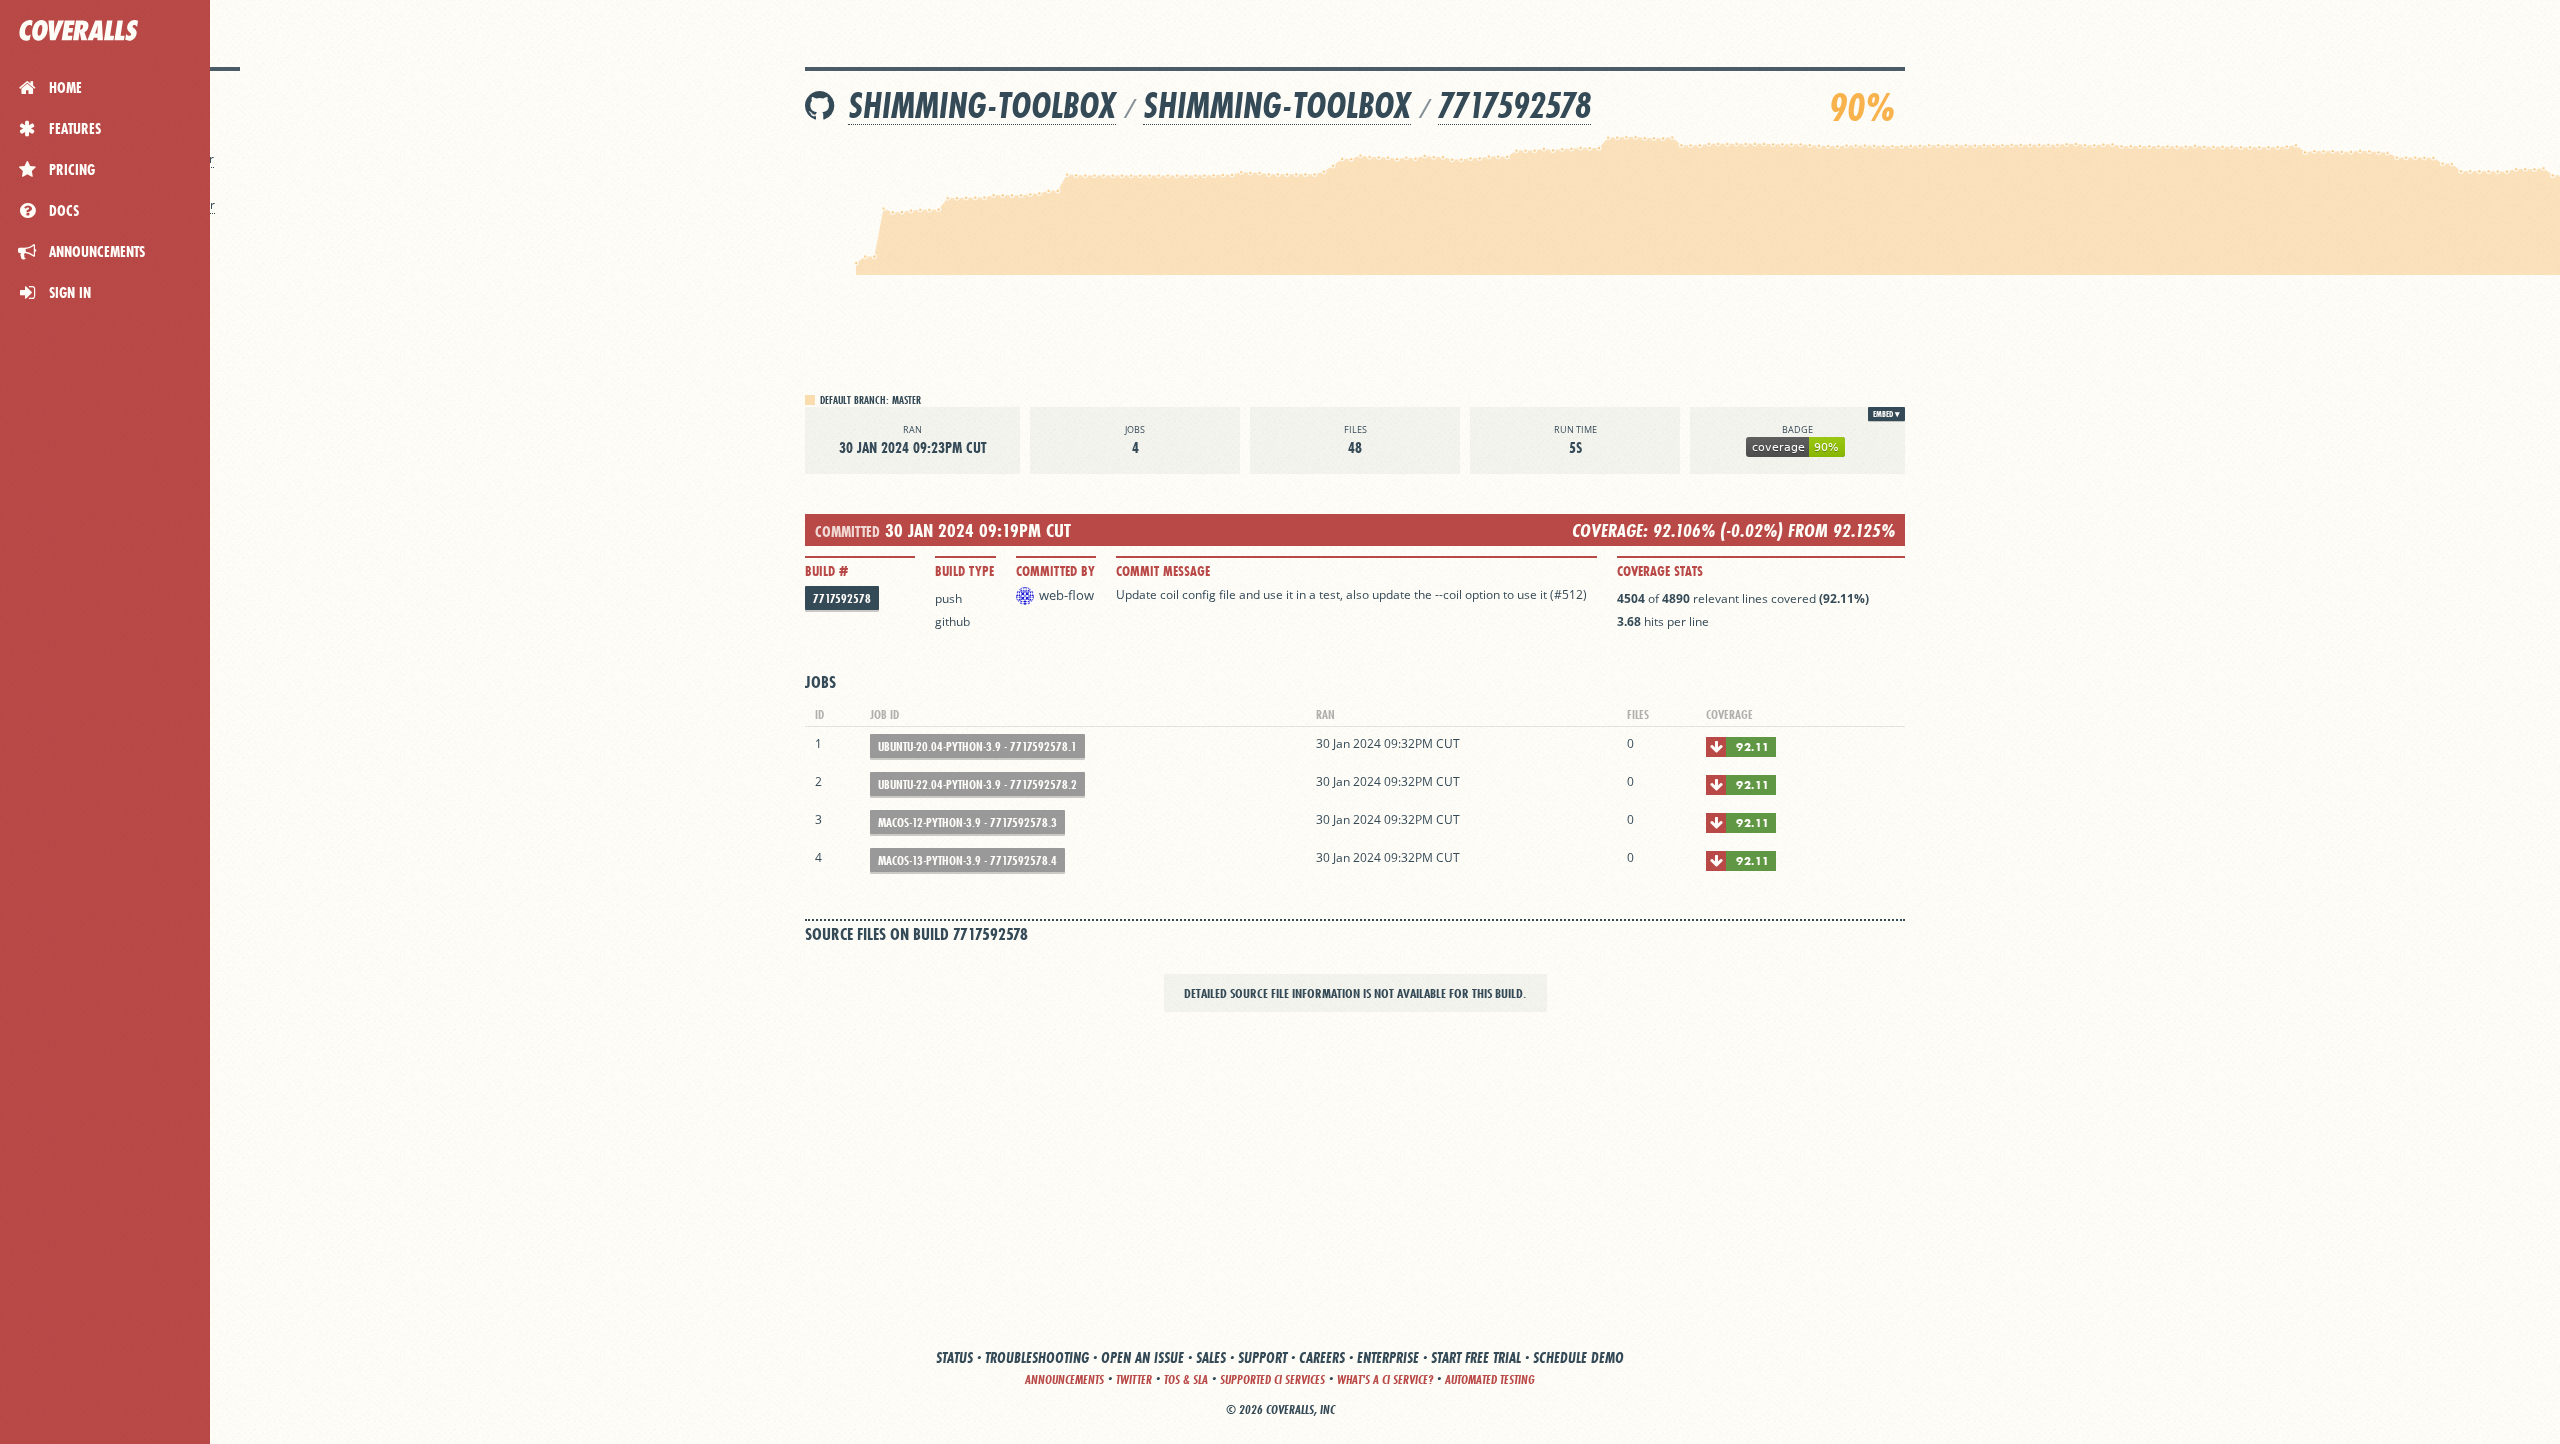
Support (1262, 1357)
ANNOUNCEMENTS (1064, 1379)
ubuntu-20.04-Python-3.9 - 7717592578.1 (977, 746)
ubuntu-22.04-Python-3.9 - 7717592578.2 (977, 784)
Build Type (964, 571)
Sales (1211, 1357)
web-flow (1066, 595)
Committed (847, 531)
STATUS (954, 1357)
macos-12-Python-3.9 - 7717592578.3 (967, 822)
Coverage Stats (1660, 571)
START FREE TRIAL (1476, 1357)
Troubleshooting (1037, 1357)
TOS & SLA (1186, 1379)
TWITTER (1134, 1379)
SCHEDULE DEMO (1578, 1357)
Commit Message (1163, 571)
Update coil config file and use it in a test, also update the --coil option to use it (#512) (1351, 594)
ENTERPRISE (1388, 1357)
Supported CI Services (1272, 1379)
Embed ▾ (1886, 414)
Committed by (1055, 571)
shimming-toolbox (982, 105)
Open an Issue (1142, 1357)
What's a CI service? (1385, 1379)
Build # (826, 571)
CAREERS (1322, 1357)
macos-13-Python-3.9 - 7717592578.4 (967, 860)
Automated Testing (1490, 1379)
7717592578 (1514, 105)
